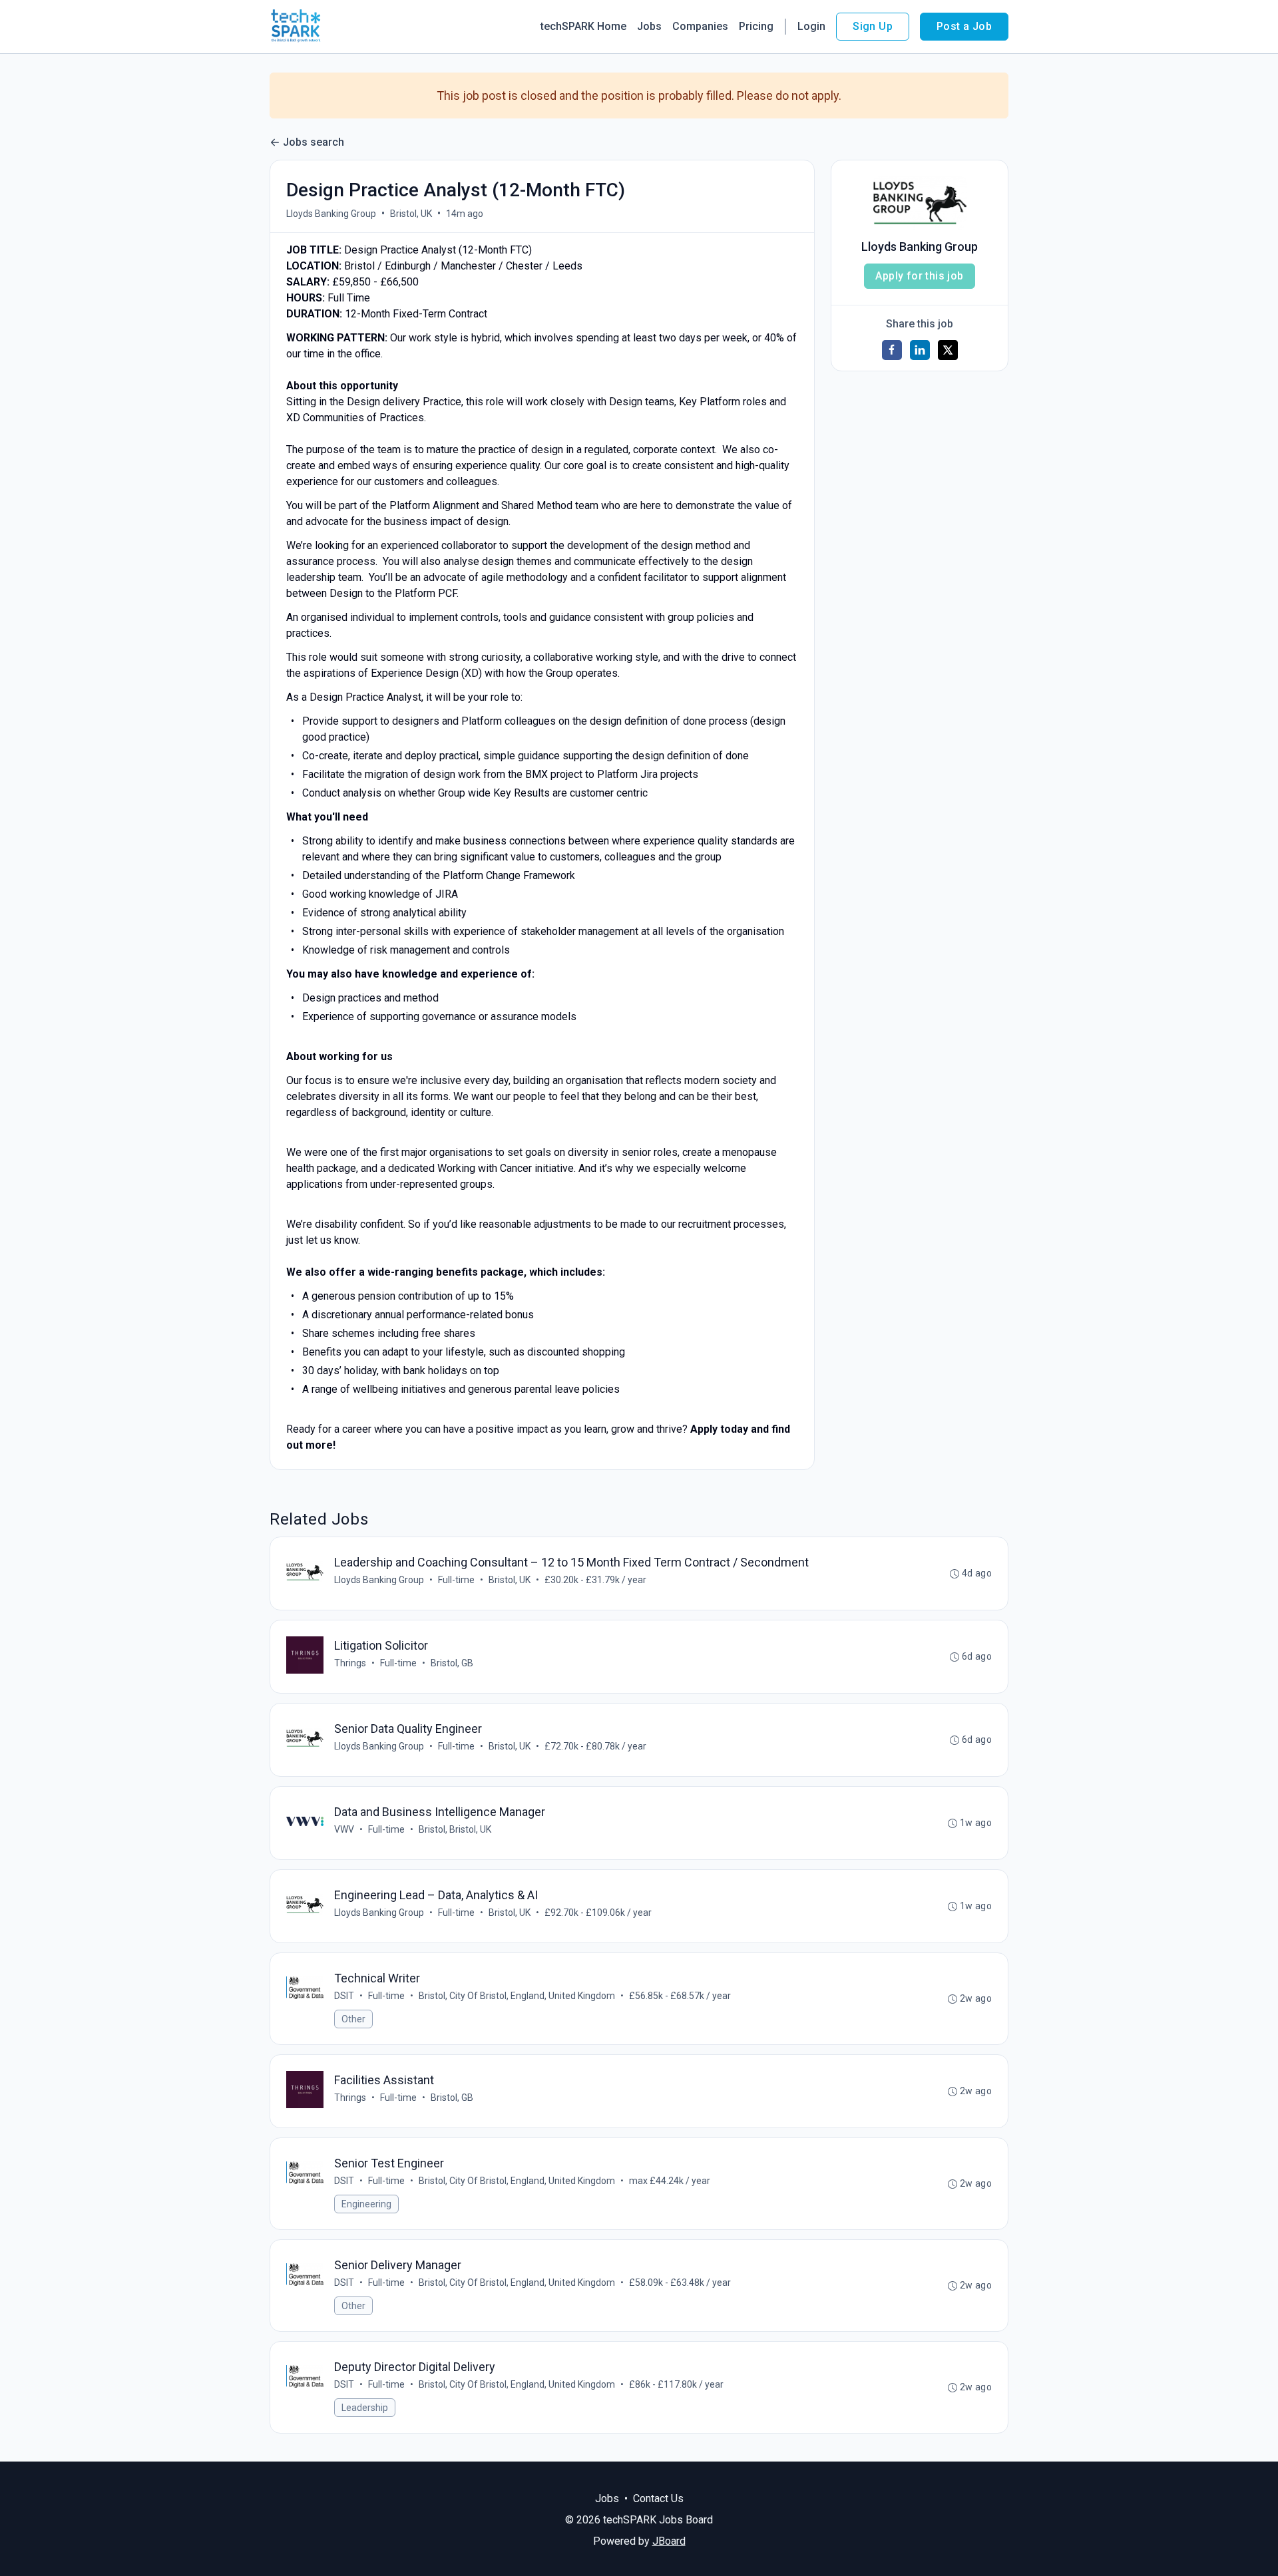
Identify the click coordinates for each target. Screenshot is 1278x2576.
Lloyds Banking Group (331, 214)
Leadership (365, 2408)
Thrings (350, 1663)
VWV (344, 1829)
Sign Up (873, 26)
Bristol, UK (411, 214)
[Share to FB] (892, 350)
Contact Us (658, 2498)
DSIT (344, 1996)
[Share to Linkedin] (920, 350)
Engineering (366, 2204)
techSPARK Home (583, 26)
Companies (700, 26)
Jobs (649, 26)
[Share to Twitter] (948, 350)
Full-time (456, 1580)
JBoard (669, 2541)
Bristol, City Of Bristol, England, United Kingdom (517, 1996)
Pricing (756, 26)
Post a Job (964, 26)
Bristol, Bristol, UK (455, 1829)
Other (353, 2019)
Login (811, 26)
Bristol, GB (452, 1663)
